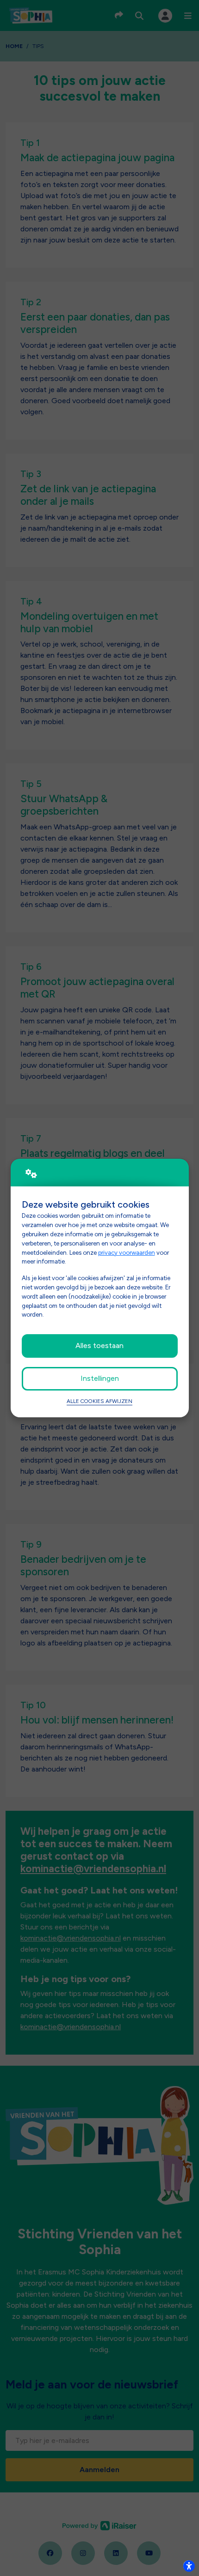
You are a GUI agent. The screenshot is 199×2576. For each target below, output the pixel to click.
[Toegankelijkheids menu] (189, 2566)
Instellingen (100, 1378)
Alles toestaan (99, 1345)
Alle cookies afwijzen (99, 1401)
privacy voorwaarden (127, 1252)
